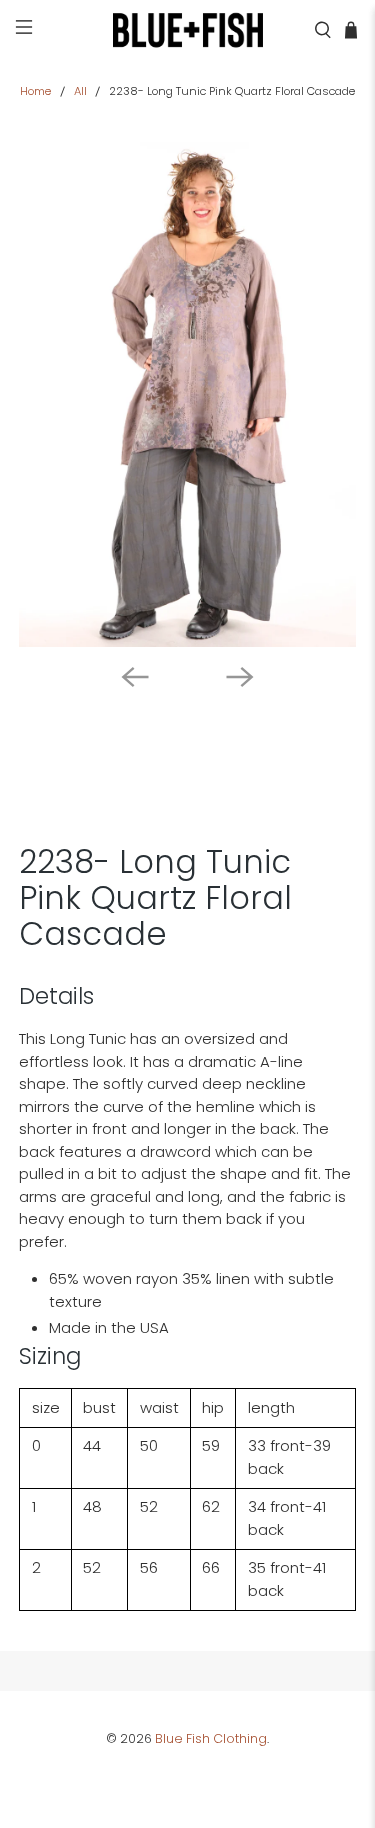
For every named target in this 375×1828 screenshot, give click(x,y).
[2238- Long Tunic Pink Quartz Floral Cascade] (187, 394)
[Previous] (135, 677)
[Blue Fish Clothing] (188, 30)
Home (35, 91)
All (80, 91)
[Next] (240, 677)
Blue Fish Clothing (211, 1738)
